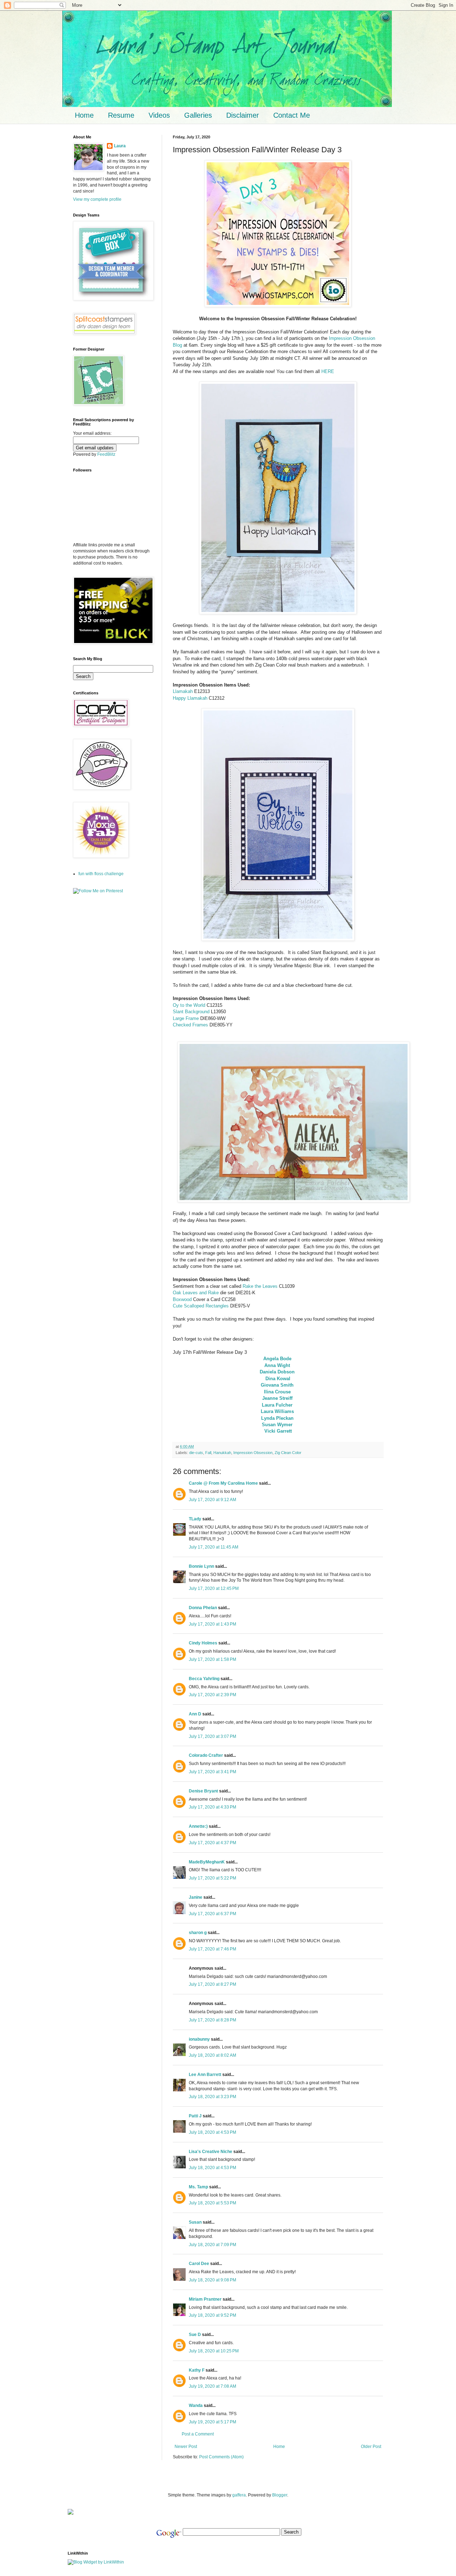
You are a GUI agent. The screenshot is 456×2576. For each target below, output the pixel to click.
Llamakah (183, 691)
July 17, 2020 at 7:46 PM (213, 1949)
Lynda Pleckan (277, 1418)
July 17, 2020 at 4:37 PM (213, 1843)
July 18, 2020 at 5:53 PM (213, 2203)
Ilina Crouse (277, 1392)
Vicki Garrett (278, 1431)
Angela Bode (277, 1359)
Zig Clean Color (288, 1453)
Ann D (195, 1714)
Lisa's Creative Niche (211, 2152)
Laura (120, 146)
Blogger (280, 2495)
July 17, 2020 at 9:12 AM (213, 1500)
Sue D (195, 2335)
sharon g (198, 1933)
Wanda (196, 2406)
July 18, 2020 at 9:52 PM (213, 2315)
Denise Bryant (203, 1791)
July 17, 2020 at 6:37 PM (213, 1914)
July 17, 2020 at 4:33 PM (213, 1807)
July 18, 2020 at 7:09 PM (213, 2245)
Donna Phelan (203, 1608)
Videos (159, 115)
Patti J (195, 2116)
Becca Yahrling (204, 1679)
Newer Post (186, 2447)
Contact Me (292, 115)
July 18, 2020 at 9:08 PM (213, 2280)
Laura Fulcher (277, 1405)
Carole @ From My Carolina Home (223, 1483)
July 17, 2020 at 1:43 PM (213, 1624)
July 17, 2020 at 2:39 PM (213, 1695)
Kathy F (197, 2370)
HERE (328, 371)
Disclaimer (243, 115)
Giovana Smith (277, 1385)
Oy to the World (189, 1005)
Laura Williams (277, 1411)
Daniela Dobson (277, 1372)
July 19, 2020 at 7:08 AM (213, 2386)
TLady (195, 1519)
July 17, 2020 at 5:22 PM (213, 1878)
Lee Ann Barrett (205, 2075)
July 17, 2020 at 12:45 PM (214, 1588)
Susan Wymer (277, 1425)
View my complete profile (97, 199)
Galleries (198, 115)
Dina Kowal (278, 1379)
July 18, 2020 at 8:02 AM (213, 2055)
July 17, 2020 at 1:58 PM (213, 1659)
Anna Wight (277, 1365)
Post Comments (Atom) (221, 2457)
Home (84, 115)
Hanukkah (222, 1453)
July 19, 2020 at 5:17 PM (213, 2422)
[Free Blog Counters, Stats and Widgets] (71, 2513)
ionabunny (199, 2039)
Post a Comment (198, 2434)
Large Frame (186, 1018)
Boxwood (182, 1299)
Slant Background (191, 1012)
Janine (196, 1897)
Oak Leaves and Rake (196, 1293)
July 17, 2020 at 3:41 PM (213, 1772)
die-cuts (196, 1453)
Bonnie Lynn (201, 1566)
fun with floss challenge (101, 874)
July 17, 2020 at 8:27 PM (213, 1984)
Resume (121, 115)
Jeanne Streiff (277, 1398)
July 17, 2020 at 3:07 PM (213, 1736)
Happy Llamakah (190, 698)
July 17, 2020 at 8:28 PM (213, 2020)
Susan (196, 2222)
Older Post (371, 2447)
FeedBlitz (106, 454)
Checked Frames (190, 1025)
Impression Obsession (253, 1453)
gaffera (239, 2495)
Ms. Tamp (198, 2187)
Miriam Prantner (205, 2299)
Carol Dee (199, 2264)
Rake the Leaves (260, 1286)
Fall (208, 1453)
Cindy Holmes (203, 1643)
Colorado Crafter (206, 1755)
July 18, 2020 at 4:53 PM (213, 2132)
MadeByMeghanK (207, 1862)
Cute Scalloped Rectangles (201, 1306)
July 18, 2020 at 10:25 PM (214, 2351)
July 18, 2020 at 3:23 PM (213, 2097)
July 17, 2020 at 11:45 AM (214, 1547)
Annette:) (198, 1826)
